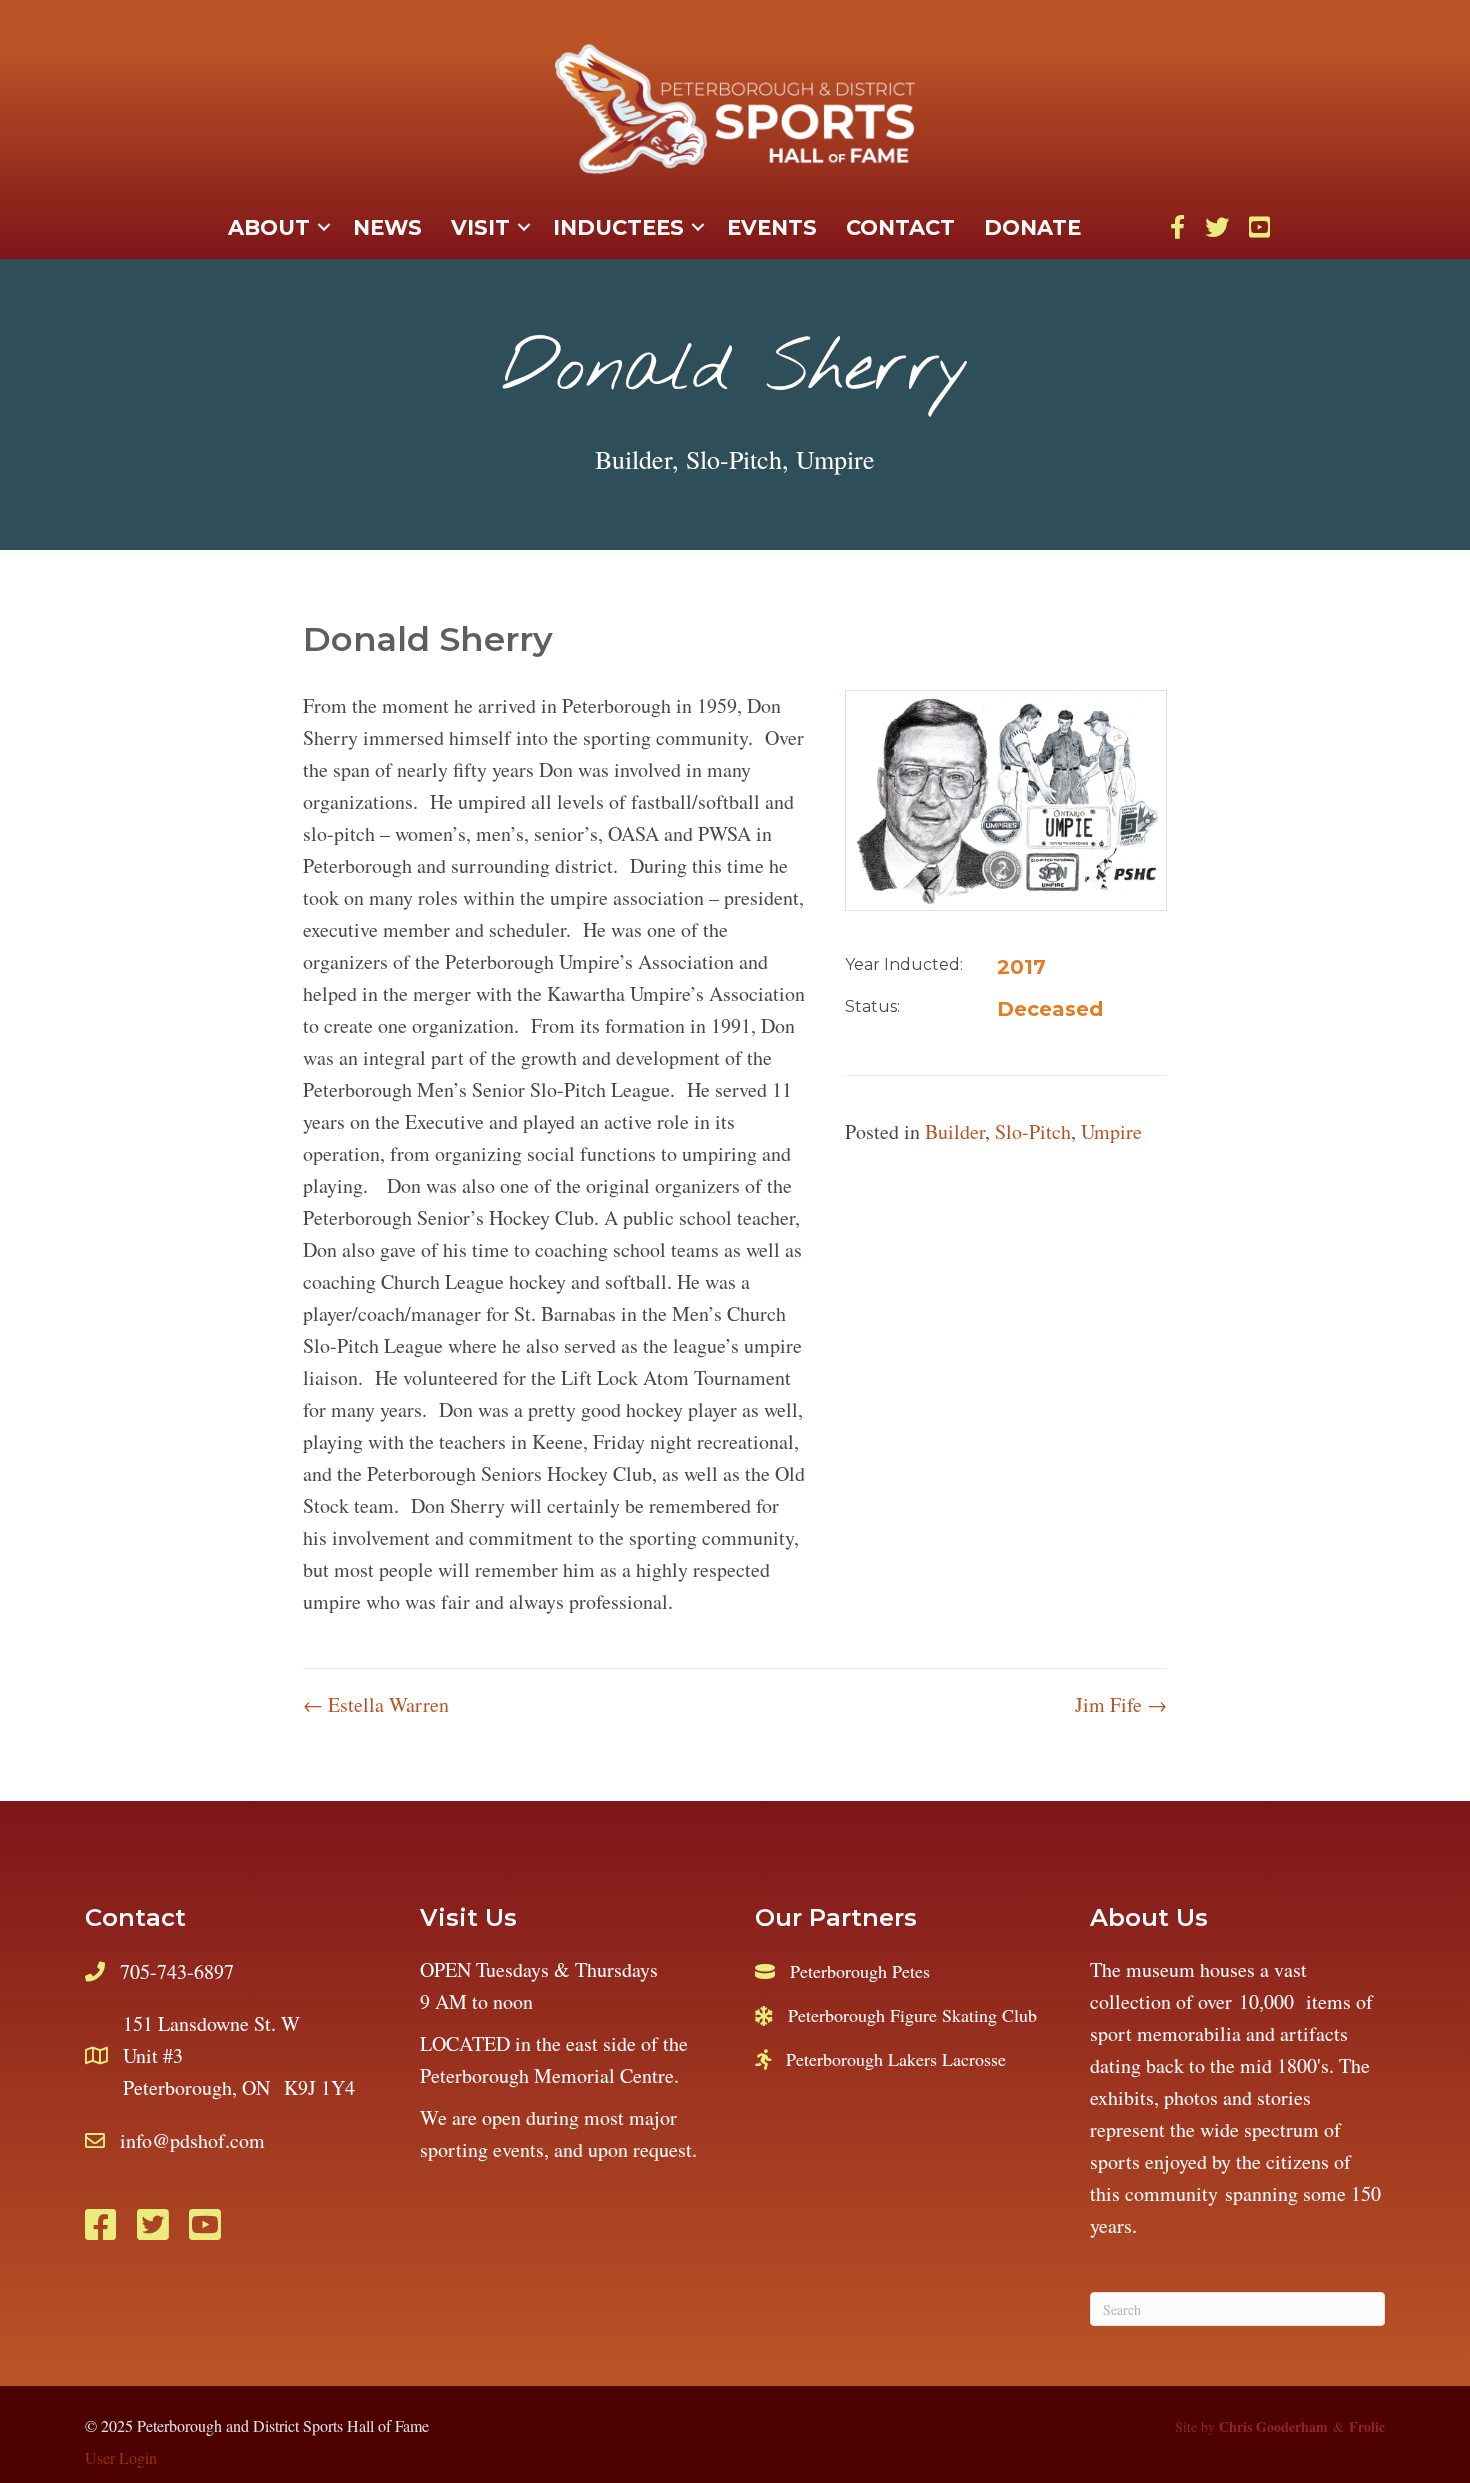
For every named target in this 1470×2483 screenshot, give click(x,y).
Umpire (835, 459)
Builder (633, 459)
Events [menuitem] (772, 227)
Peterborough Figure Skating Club (912, 2015)
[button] (324, 228)
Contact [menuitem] (900, 227)
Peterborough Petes (860, 1971)
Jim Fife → (1121, 1704)
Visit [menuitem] (480, 227)
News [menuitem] (387, 227)
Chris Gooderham (1273, 2426)
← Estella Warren (376, 1704)
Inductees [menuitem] (618, 227)
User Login (121, 2457)
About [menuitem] (269, 227)
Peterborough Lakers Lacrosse (896, 2059)
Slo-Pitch (734, 459)
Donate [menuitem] (1032, 227)
